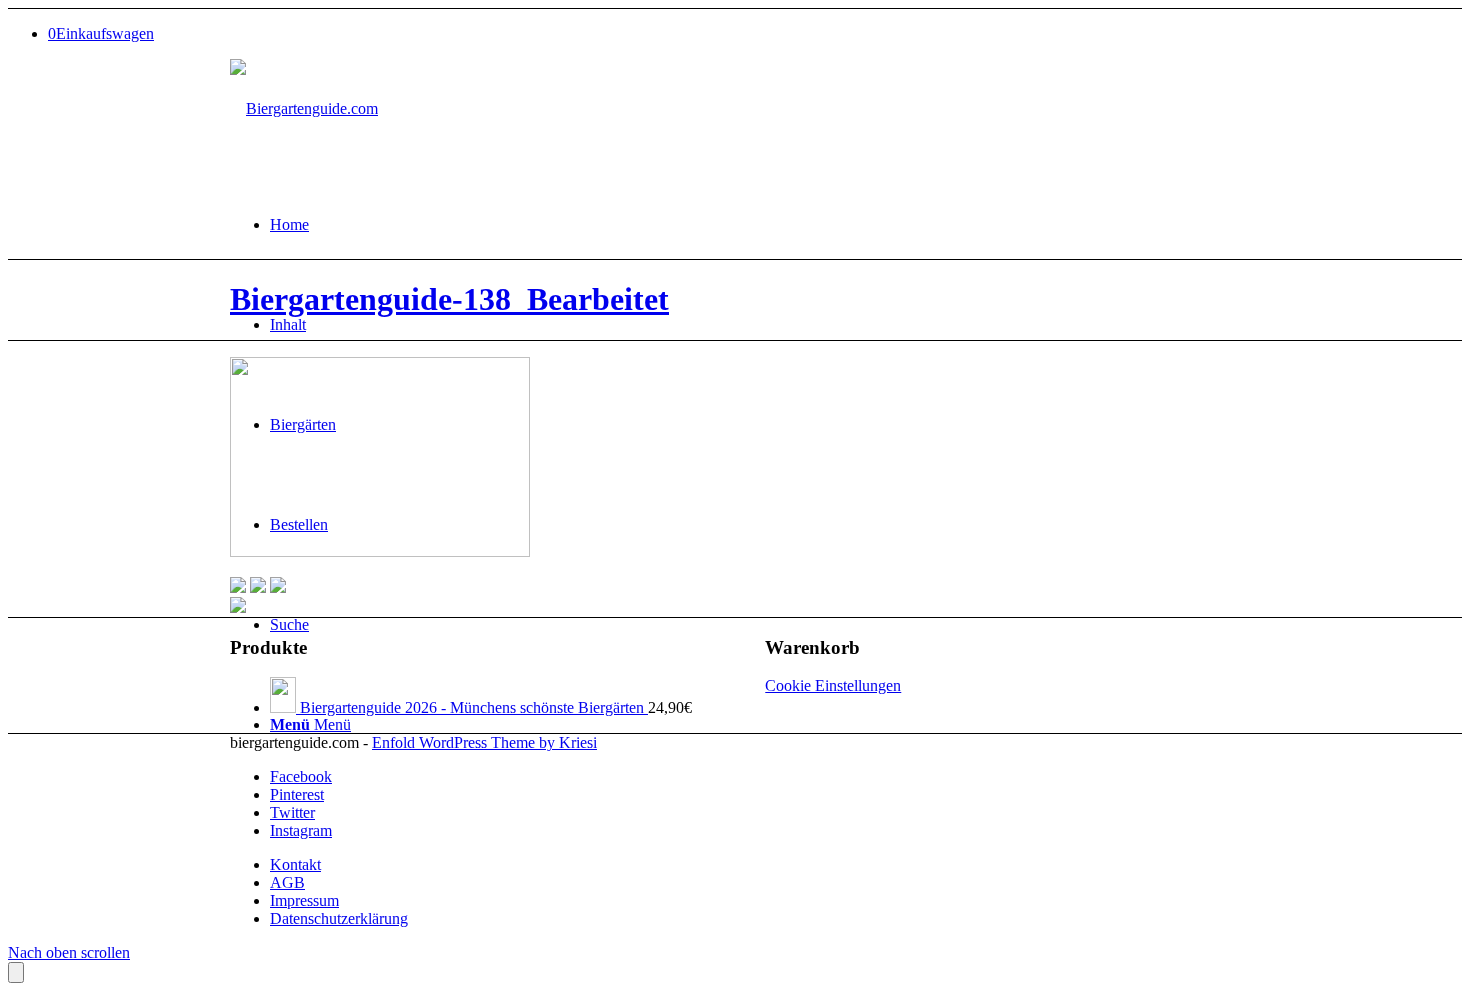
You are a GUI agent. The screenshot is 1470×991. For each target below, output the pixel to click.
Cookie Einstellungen (833, 685)
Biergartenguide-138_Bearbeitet (449, 299)
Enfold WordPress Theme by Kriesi (484, 742)
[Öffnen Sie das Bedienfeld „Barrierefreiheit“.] (16, 972)
